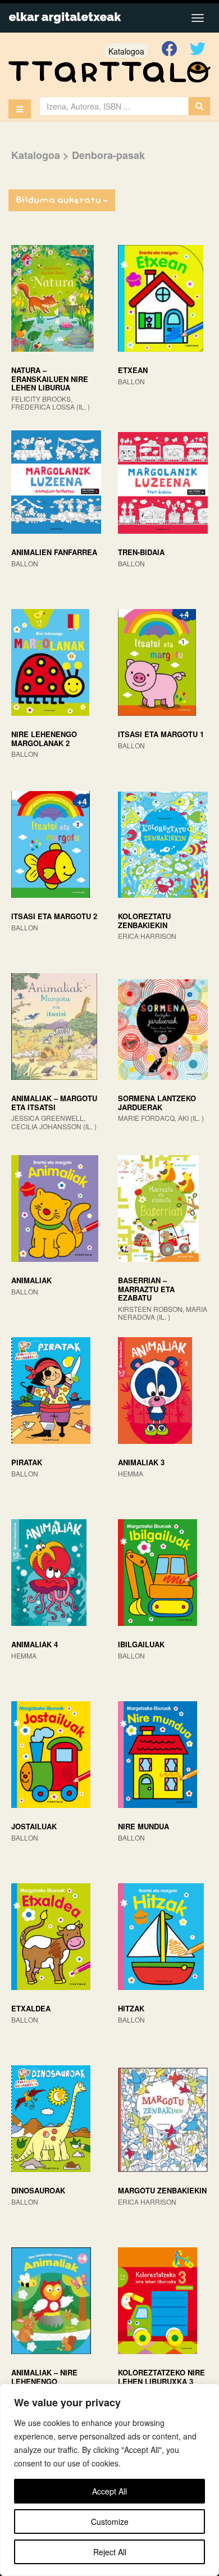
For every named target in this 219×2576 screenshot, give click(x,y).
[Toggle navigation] (198, 18)
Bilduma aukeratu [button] (60, 200)
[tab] (109, 201)
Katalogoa (126, 51)
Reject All (110, 2552)
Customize (110, 2522)
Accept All (109, 2491)
